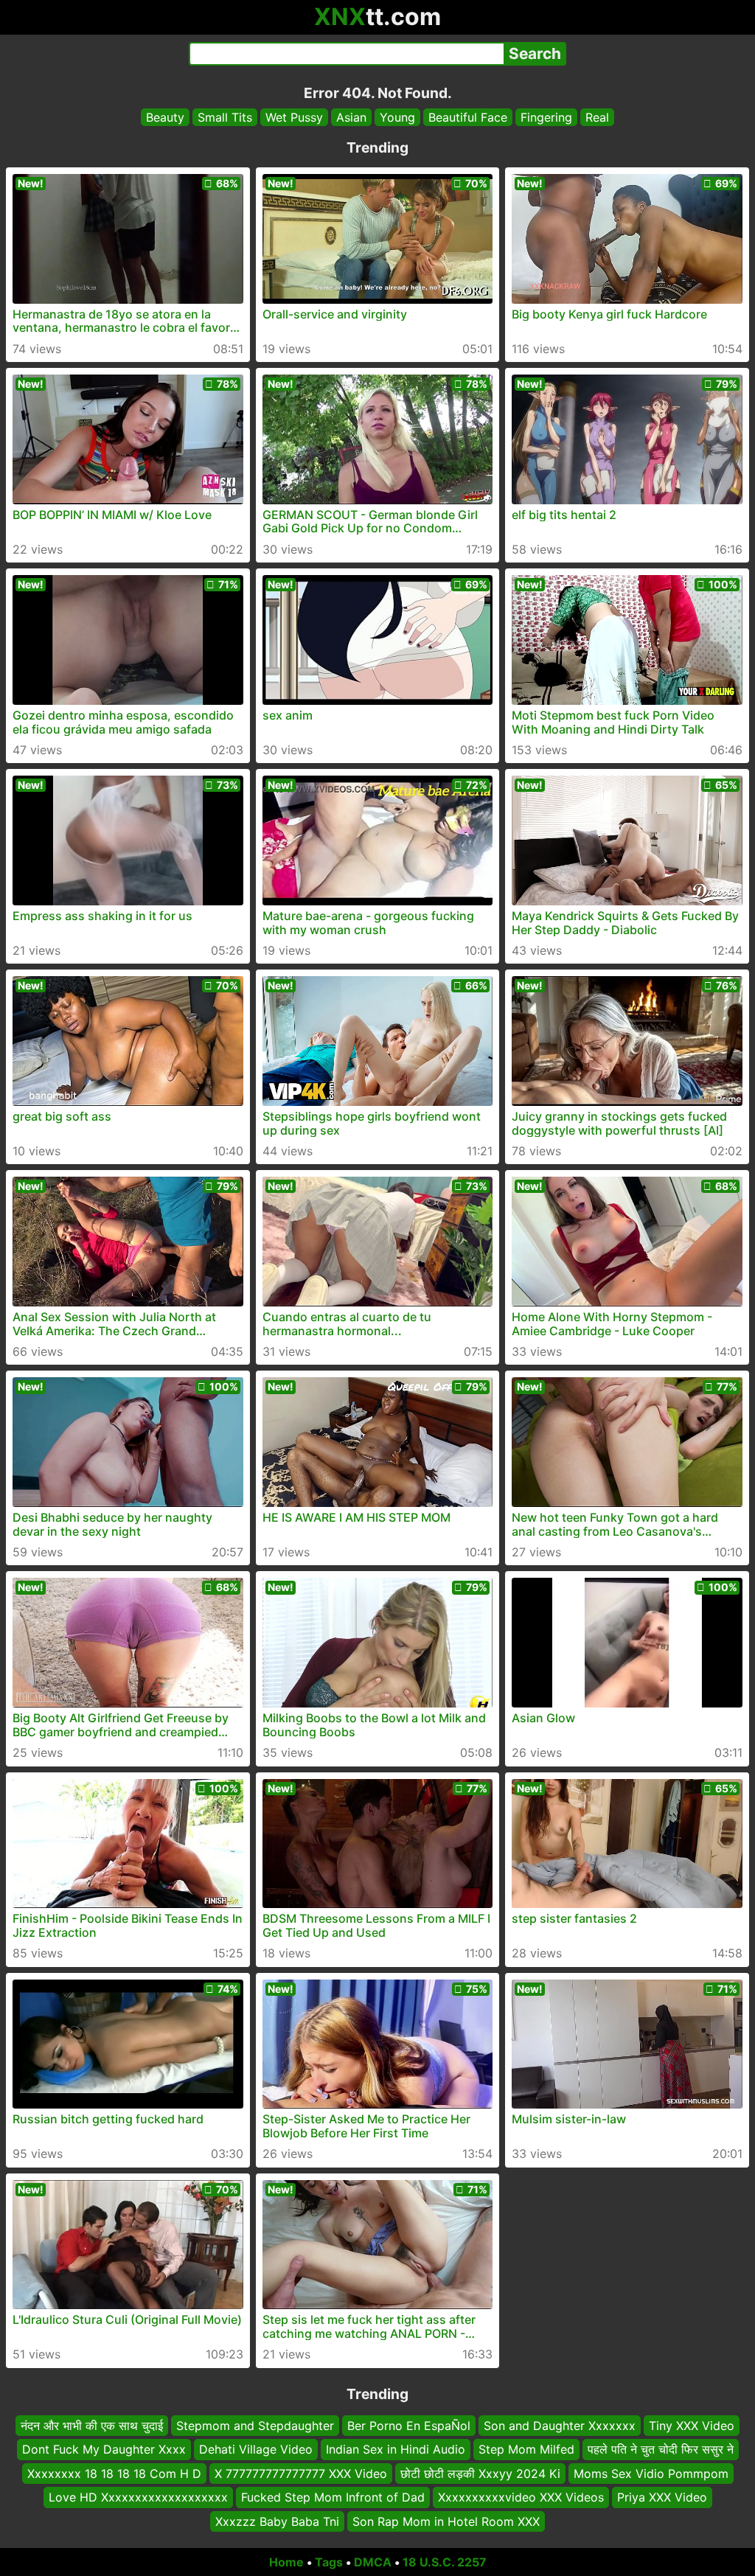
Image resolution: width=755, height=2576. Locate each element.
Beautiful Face (468, 117)
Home (286, 2562)
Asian (351, 117)
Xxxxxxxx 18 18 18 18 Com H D (114, 2473)
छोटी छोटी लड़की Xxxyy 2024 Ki (480, 2473)
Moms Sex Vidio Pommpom (651, 2473)
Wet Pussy (294, 117)
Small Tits (225, 117)
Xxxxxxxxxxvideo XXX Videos (521, 2497)
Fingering (546, 117)
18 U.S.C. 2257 (445, 2562)
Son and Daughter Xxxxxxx (560, 2426)
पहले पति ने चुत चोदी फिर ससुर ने (661, 2449)
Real (597, 117)
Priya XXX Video (662, 2497)
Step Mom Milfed (526, 2449)
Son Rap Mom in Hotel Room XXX (446, 2521)
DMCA (373, 2562)
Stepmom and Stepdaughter (255, 2426)
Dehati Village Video (256, 2449)
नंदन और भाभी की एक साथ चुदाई (92, 2426)
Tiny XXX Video (692, 2426)
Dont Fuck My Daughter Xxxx (104, 2449)
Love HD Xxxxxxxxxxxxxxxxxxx (138, 2497)
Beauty (165, 117)
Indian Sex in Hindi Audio (396, 2449)
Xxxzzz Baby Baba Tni (277, 2521)
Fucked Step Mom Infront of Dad (333, 2497)
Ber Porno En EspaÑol (409, 2426)
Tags (329, 2562)
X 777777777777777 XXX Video (301, 2473)
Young (397, 117)
